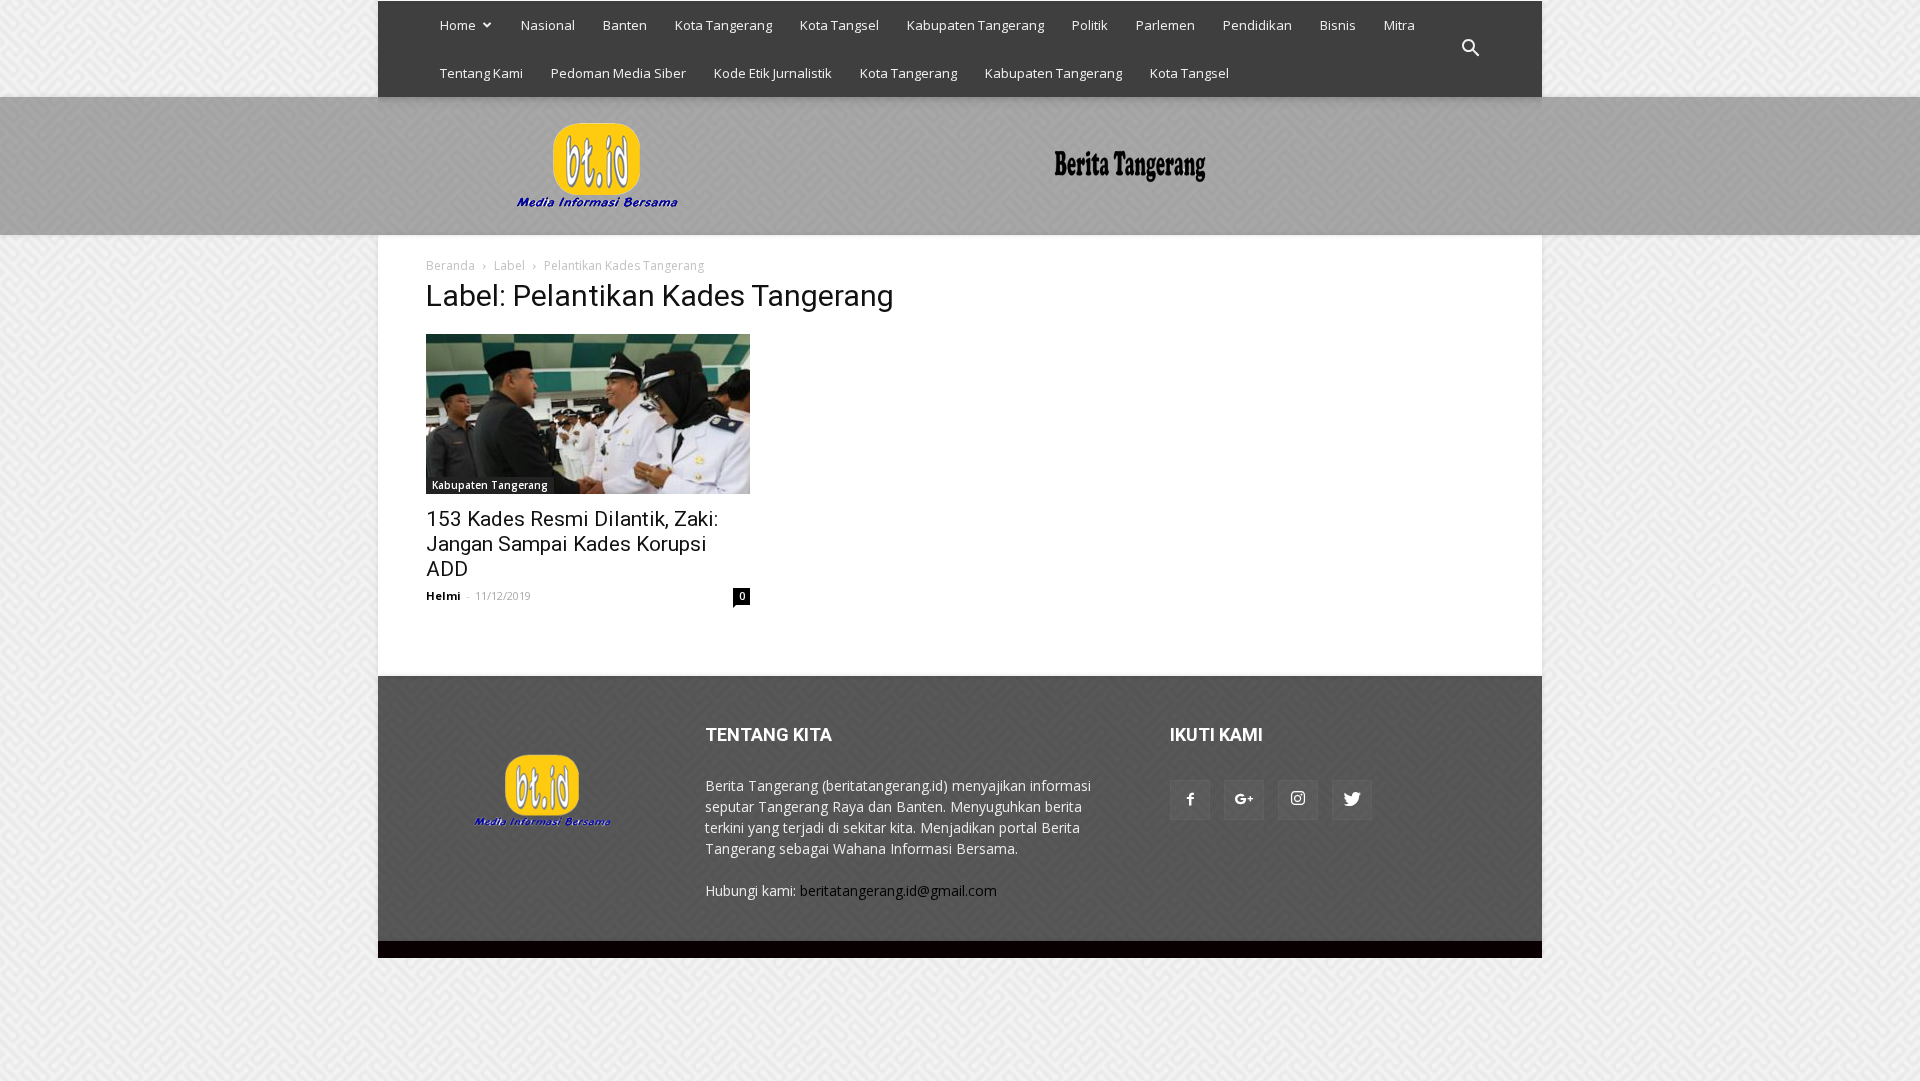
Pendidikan (1257, 25)
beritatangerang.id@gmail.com (898, 890)
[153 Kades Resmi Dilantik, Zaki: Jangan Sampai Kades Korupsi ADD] (588, 414)
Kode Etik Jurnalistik (773, 73)
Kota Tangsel (839, 25)
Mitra (1399, 25)
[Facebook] (1190, 800)
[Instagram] (1298, 800)
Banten (625, 25)
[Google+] (1244, 800)
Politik (1090, 25)
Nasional (548, 25)
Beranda (450, 265)
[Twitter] (1352, 800)
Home (458, 25)
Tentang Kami (481, 73)
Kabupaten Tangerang (975, 25)
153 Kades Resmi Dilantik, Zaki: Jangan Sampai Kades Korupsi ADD (572, 544)
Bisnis (1338, 25)
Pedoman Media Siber (618, 73)
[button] (1470, 49)
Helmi (443, 595)
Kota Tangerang (723, 25)
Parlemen (1165, 25)
